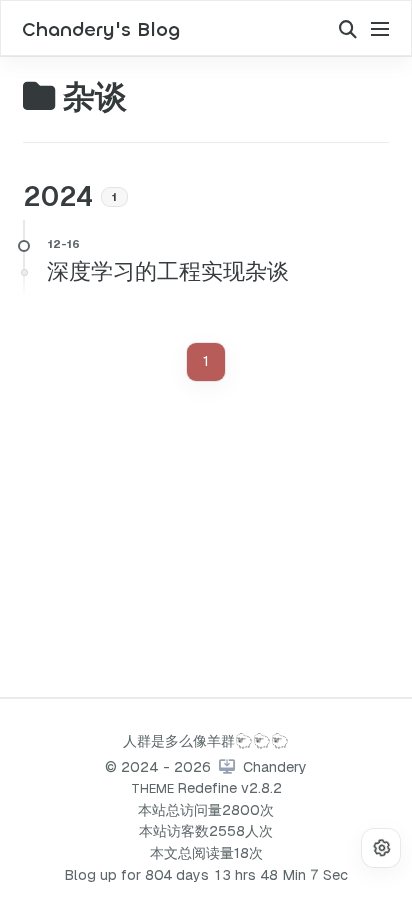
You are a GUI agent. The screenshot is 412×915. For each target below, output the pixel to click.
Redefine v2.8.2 (229, 788)
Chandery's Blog (101, 30)
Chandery (275, 767)
